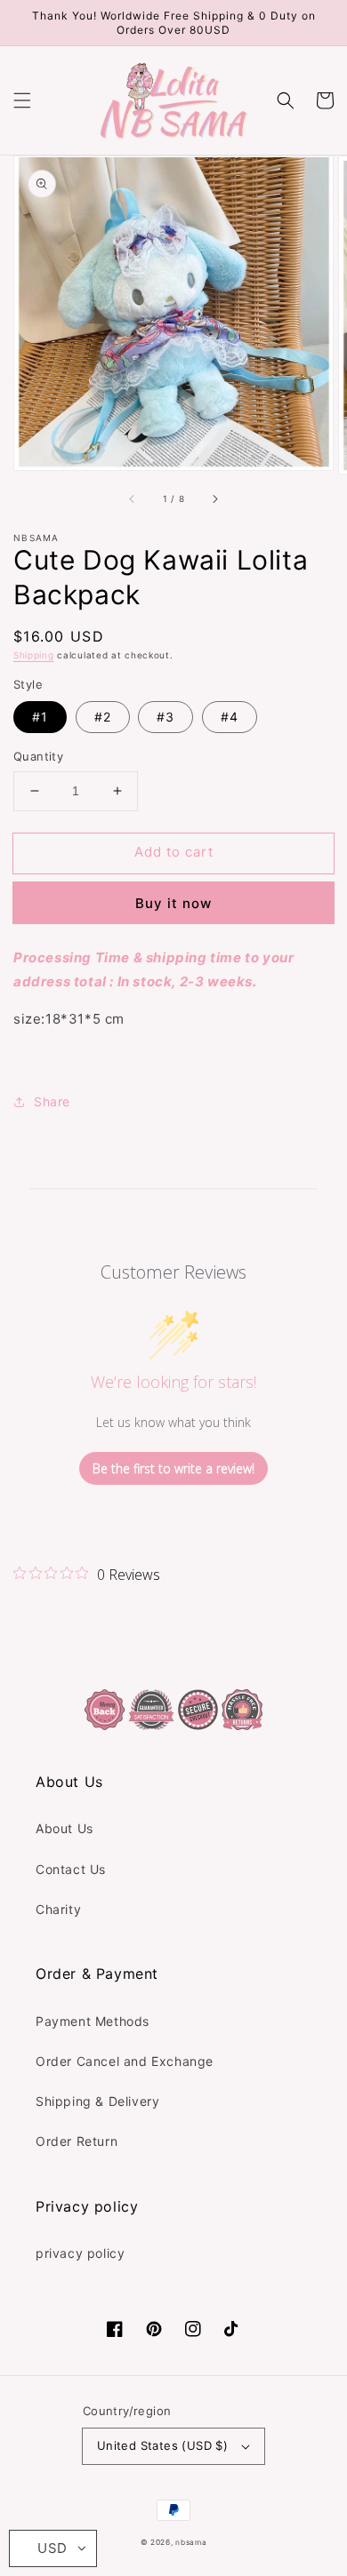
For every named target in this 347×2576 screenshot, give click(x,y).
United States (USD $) (162, 2445)
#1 (40, 717)
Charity (58, 1909)
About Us (65, 1828)
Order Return (77, 2141)
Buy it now (173, 903)
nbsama (191, 2542)
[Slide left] (133, 499)
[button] (22, 100)
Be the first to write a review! (173, 1468)
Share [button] (52, 1101)
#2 (103, 717)
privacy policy (80, 2253)
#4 (230, 717)
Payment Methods (93, 2021)
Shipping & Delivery (97, 2101)
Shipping (34, 655)
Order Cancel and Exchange (125, 2061)
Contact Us (71, 1869)
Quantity (38, 756)
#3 (165, 717)
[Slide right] (214, 499)
